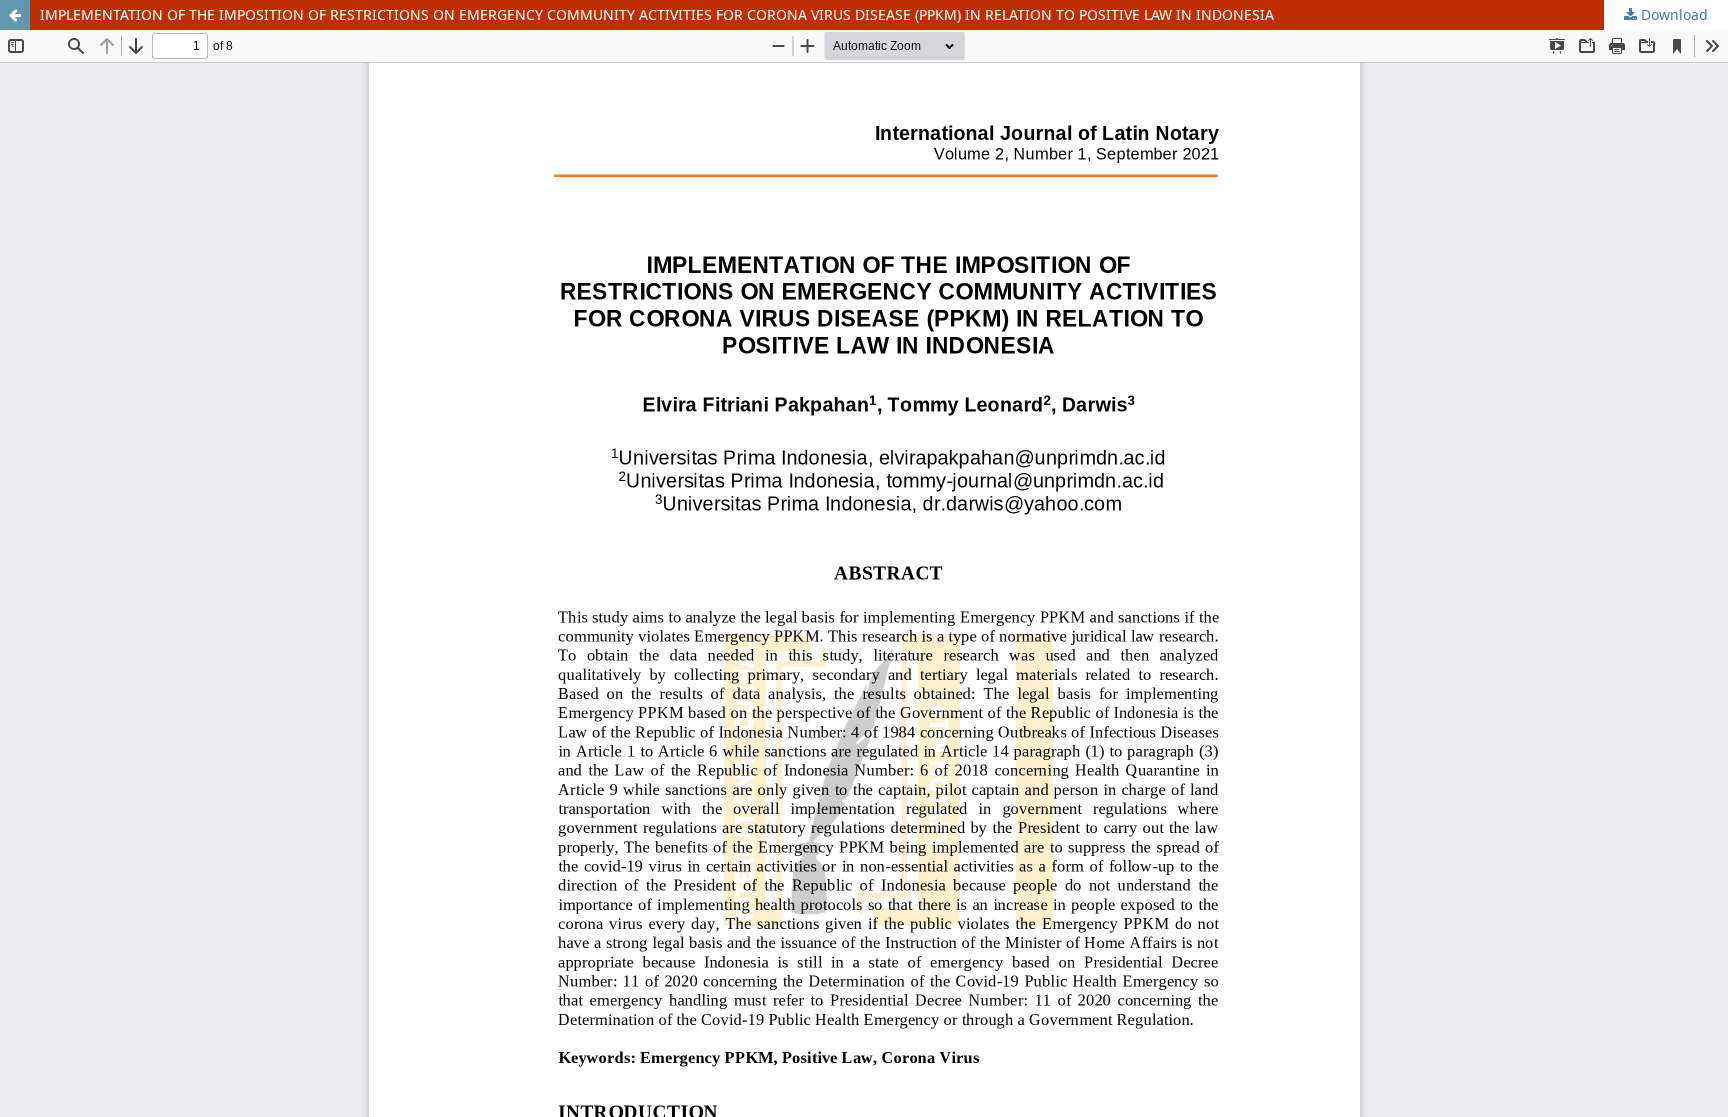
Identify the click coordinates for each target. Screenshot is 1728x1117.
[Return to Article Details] (15, 15)
